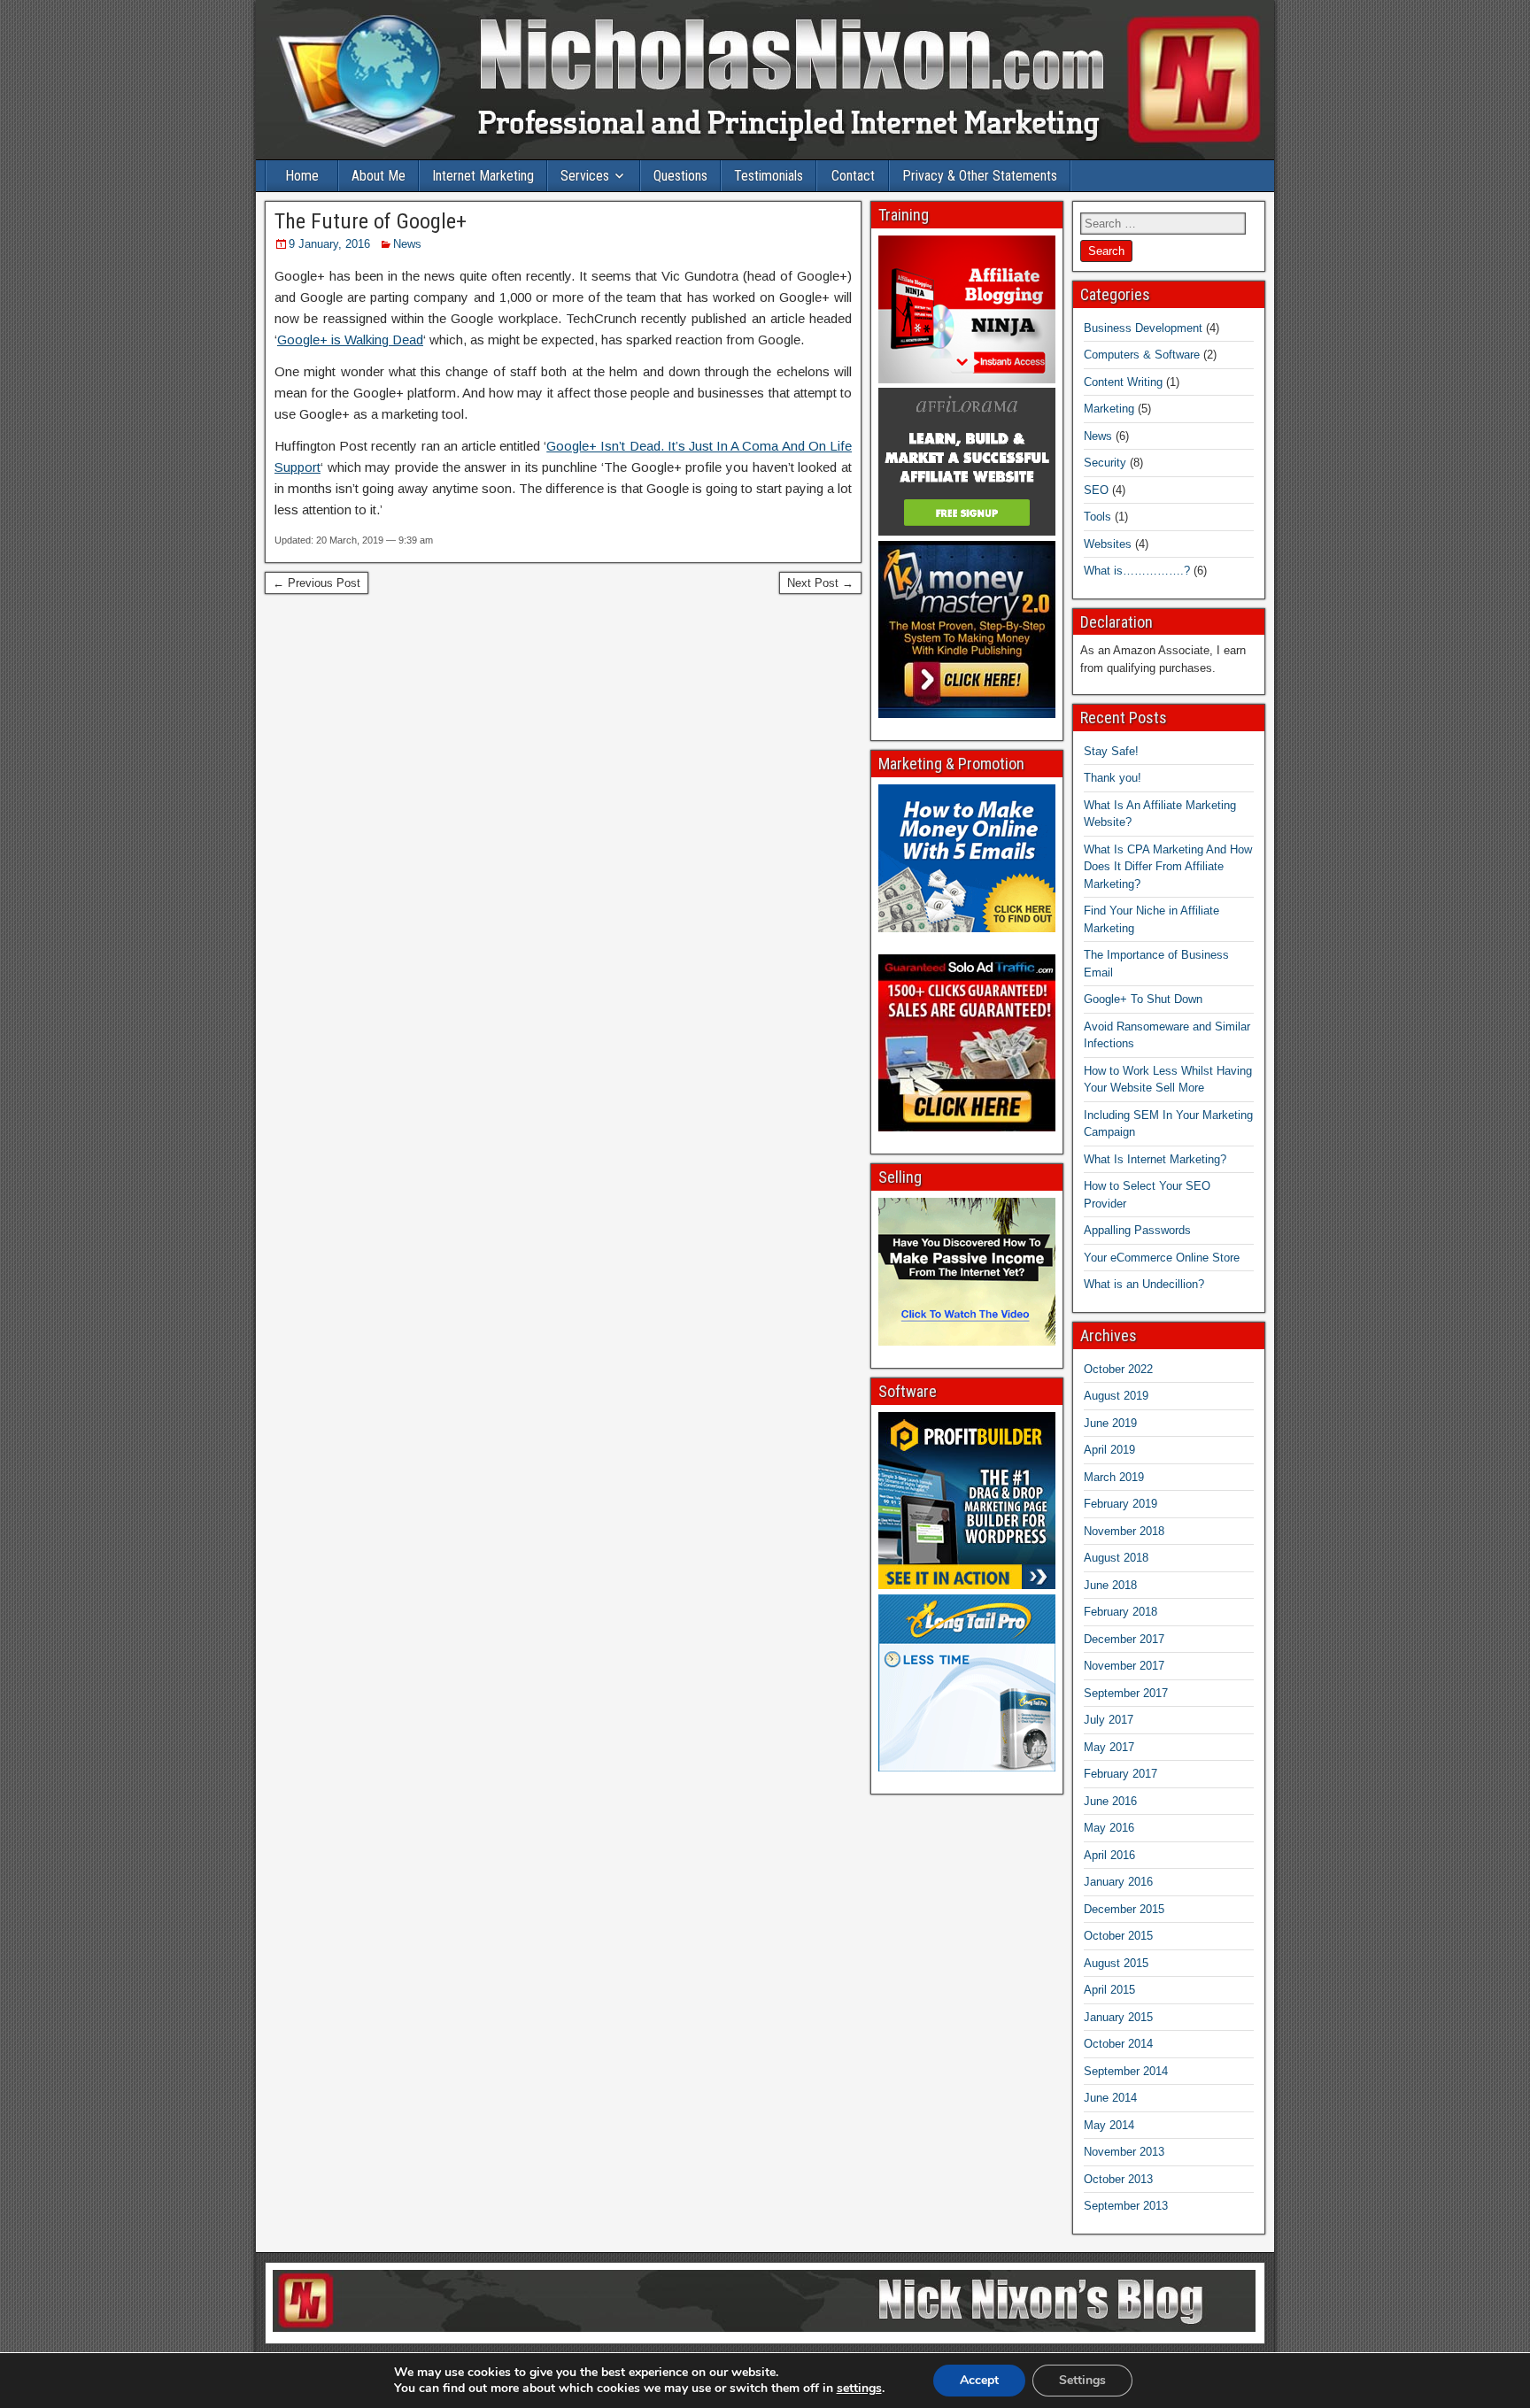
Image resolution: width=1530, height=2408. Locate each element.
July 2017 (1109, 1720)
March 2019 (1114, 1477)
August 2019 (1116, 1396)
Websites (1108, 544)
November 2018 (1124, 1531)
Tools (1097, 517)
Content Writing (1123, 382)
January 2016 (1118, 1882)
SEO (1096, 490)
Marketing (1109, 409)
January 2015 (1118, 2017)
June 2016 (1110, 1801)
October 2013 (1118, 2179)
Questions (680, 176)
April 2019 (1109, 1450)
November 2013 (1124, 2152)
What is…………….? (1137, 571)
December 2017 (1124, 1639)
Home (302, 176)
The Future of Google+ (371, 221)
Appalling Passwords (1137, 1230)
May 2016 (1109, 1828)
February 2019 (1120, 1504)
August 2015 (1116, 1963)
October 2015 (1118, 1936)
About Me (379, 176)
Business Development (1143, 328)
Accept (979, 2380)
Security (1105, 463)
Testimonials (769, 176)
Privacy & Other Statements (980, 176)
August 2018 (1116, 1558)
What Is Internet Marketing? (1155, 1159)
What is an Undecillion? (1144, 1284)
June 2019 (1110, 1423)
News (407, 244)
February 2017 (1120, 1774)
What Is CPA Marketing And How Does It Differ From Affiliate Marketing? (1168, 867)
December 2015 (1124, 1909)
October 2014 (1118, 2044)
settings (859, 2389)
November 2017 (1124, 1666)
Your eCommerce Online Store (1162, 1258)
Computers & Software (1142, 355)
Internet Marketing (483, 176)
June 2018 (1110, 1585)
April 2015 (1109, 1990)
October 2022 (1118, 1369)
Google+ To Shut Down (1143, 999)
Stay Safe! (1111, 751)
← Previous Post (317, 583)
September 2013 (1126, 2206)
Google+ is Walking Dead (350, 340)
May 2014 (1109, 2125)
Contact (853, 176)
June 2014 (1110, 2098)
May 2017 (1109, 1747)
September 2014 (1126, 2071)
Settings (1082, 2380)
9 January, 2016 (329, 244)
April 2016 (1109, 1855)
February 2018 (1120, 1612)
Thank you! (1113, 778)
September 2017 (1126, 1693)
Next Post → (820, 583)
